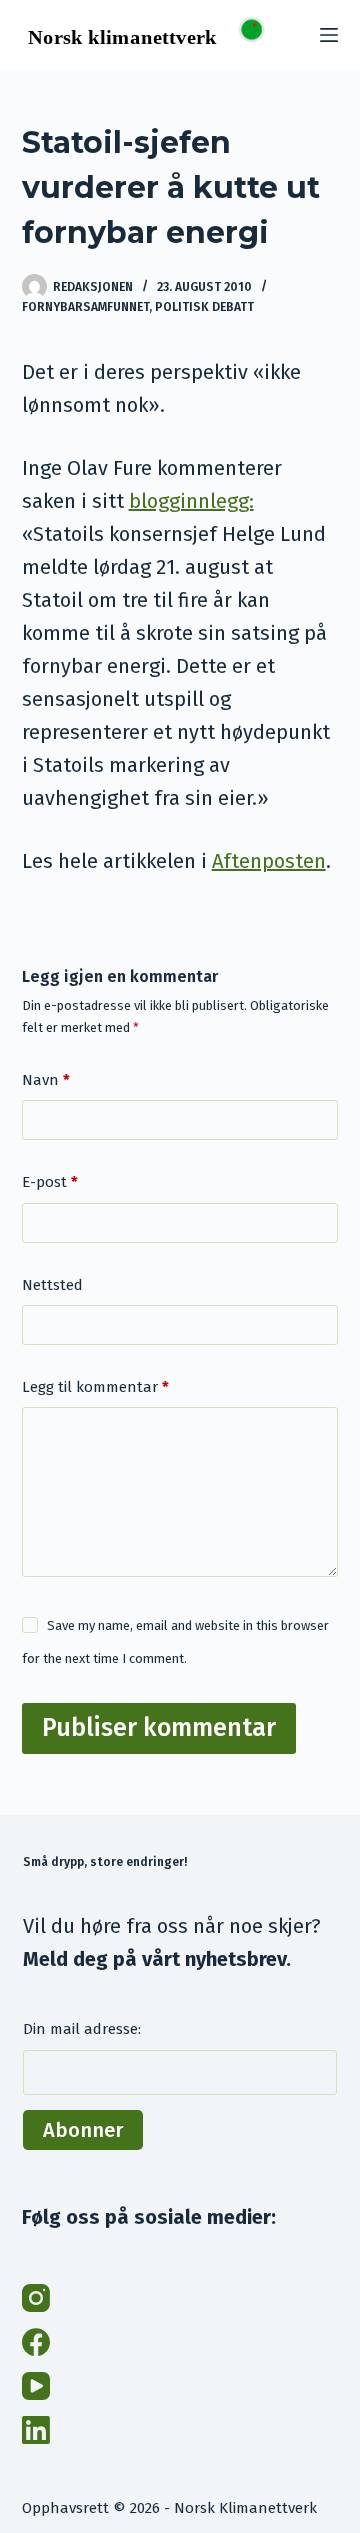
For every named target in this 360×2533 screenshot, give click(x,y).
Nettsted (52, 1285)
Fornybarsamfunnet (85, 307)
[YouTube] (36, 2386)
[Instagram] (36, 2298)
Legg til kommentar (95, 1387)
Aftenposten (269, 861)
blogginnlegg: (191, 501)
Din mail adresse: (82, 2029)
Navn (46, 1080)
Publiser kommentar (159, 1728)
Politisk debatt (204, 307)
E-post (50, 1182)
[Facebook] (36, 2342)
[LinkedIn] (36, 2430)
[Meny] (329, 35)
